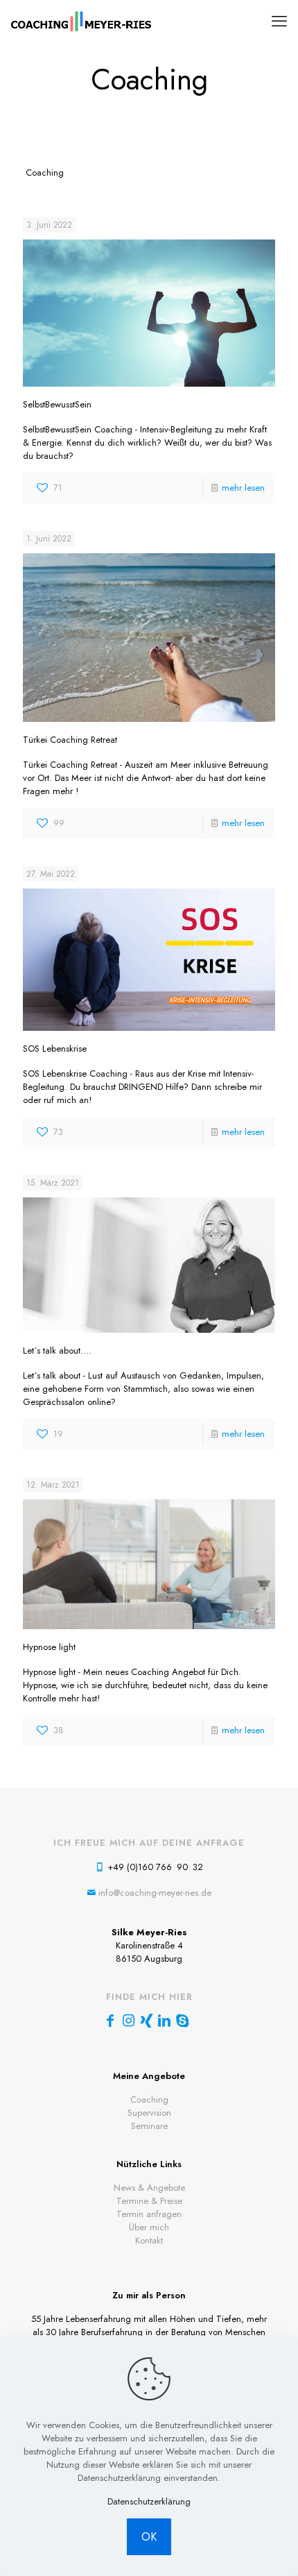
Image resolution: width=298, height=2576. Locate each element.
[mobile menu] (279, 21)
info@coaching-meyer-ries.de (155, 1893)
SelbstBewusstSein (57, 404)
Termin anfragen (149, 2214)
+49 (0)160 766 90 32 (155, 1867)
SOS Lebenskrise (55, 1049)
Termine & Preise (149, 2201)
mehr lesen (243, 488)
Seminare (149, 2126)
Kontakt (149, 2240)
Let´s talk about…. (57, 1350)
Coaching (149, 2099)
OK (149, 2537)
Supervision (149, 2113)
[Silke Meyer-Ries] (81, 21)
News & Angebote (149, 2188)
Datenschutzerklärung (149, 2501)
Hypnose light (49, 1647)
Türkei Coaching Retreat (70, 740)
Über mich (149, 2227)
